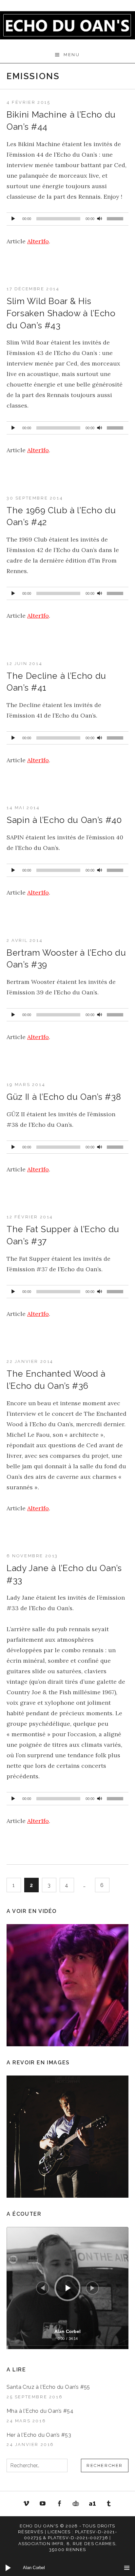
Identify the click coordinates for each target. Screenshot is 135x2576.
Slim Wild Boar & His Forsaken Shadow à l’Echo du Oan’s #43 (61, 313)
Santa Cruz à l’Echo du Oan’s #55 (48, 2387)
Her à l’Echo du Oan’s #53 (39, 2435)
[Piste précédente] (43, 2288)
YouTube (43, 2504)
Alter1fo (38, 241)
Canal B (78, 2505)
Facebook (59, 2504)
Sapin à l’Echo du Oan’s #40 (64, 820)
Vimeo (26, 2504)
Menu (72, 55)
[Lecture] (13, 217)
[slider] (116, 220)
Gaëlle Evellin (109, 2505)
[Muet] (100, 217)
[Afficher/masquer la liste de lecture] (127, 2568)
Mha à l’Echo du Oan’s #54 (40, 2411)
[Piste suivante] (92, 2288)
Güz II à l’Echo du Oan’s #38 (64, 1097)
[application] (67, 219)
